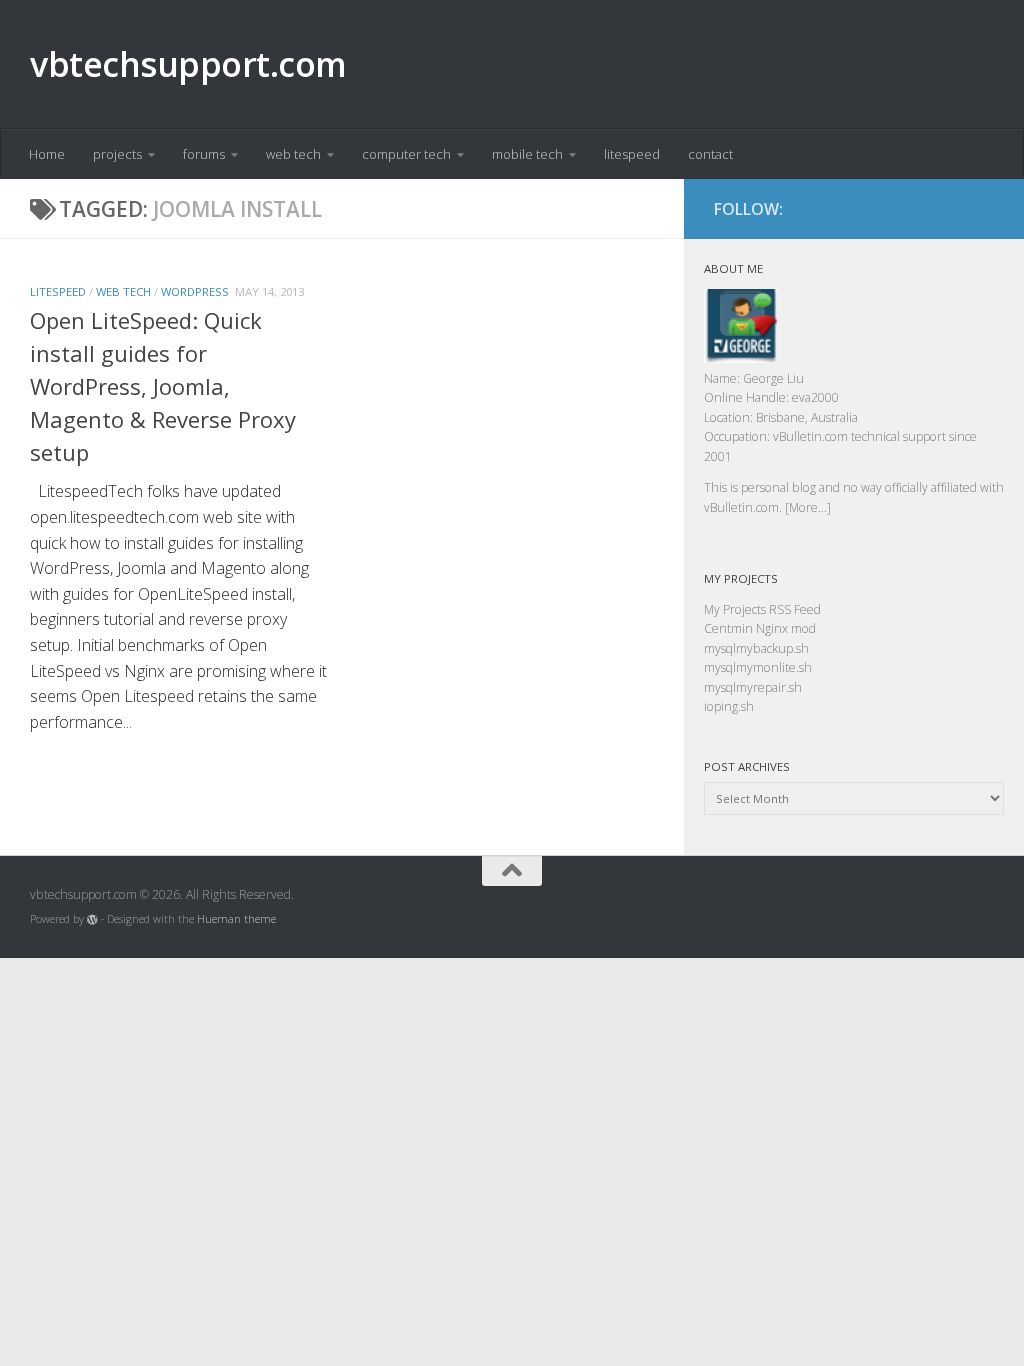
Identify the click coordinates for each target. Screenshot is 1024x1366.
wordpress (195, 291)
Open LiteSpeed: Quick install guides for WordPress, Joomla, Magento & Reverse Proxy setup (163, 386)
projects (117, 154)
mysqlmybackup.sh (756, 648)
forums (204, 154)
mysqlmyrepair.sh (753, 687)
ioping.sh (729, 706)
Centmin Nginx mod (760, 628)
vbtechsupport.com (188, 64)
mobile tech (527, 154)
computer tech (406, 154)
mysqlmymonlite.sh (758, 667)
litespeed (632, 154)
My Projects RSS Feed (762, 609)
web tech (293, 154)
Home (47, 154)
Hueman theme (236, 919)
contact (710, 154)
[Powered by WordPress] (92, 919)
